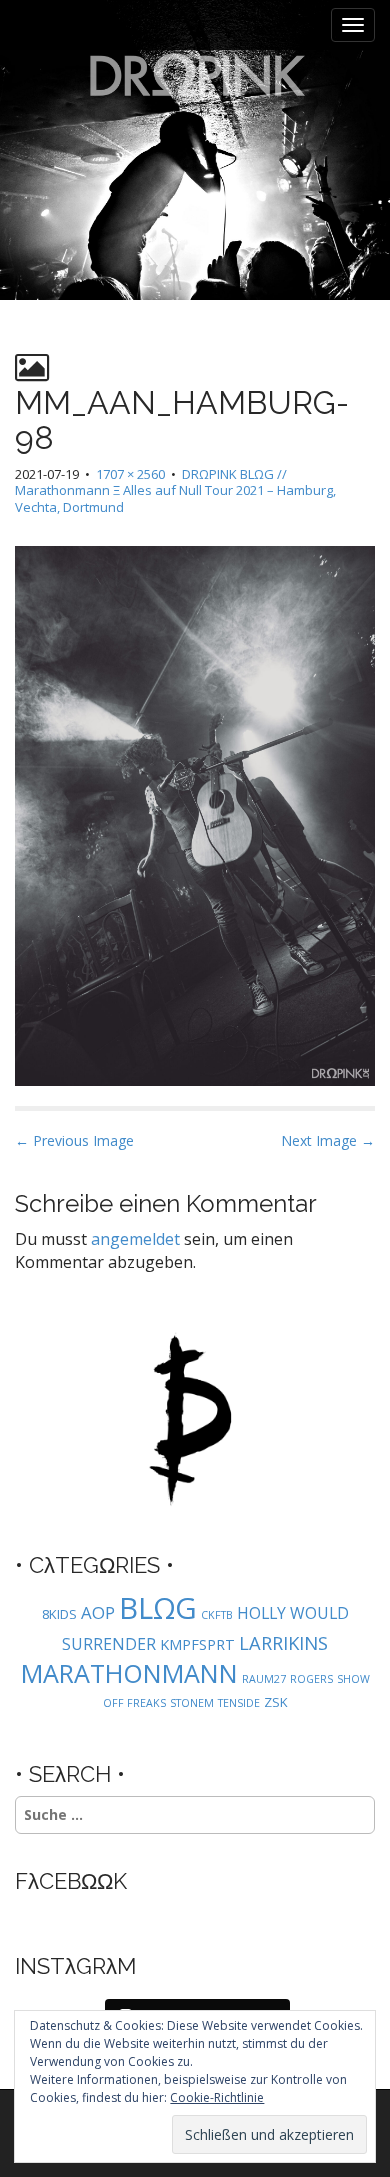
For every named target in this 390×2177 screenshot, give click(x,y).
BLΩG (158, 1608)
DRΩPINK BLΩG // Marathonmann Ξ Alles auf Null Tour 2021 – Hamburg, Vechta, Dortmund (175, 491)
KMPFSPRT (197, 1644)
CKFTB (217, 1615)
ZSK (276, 1702)
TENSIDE (239, 1703)
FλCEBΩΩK (71, 1881)
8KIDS (59, 1614)
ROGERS (311, 1679)
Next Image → (328, 1140)
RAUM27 (264, 1679)
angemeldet (135, 1239)
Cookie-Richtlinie (217, 2097)
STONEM (192, 1703)
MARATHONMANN (129, 1673)
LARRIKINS (283, 1642)
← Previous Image (74, 1140)
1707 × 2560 (130, 474)
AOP (98, 1612)
